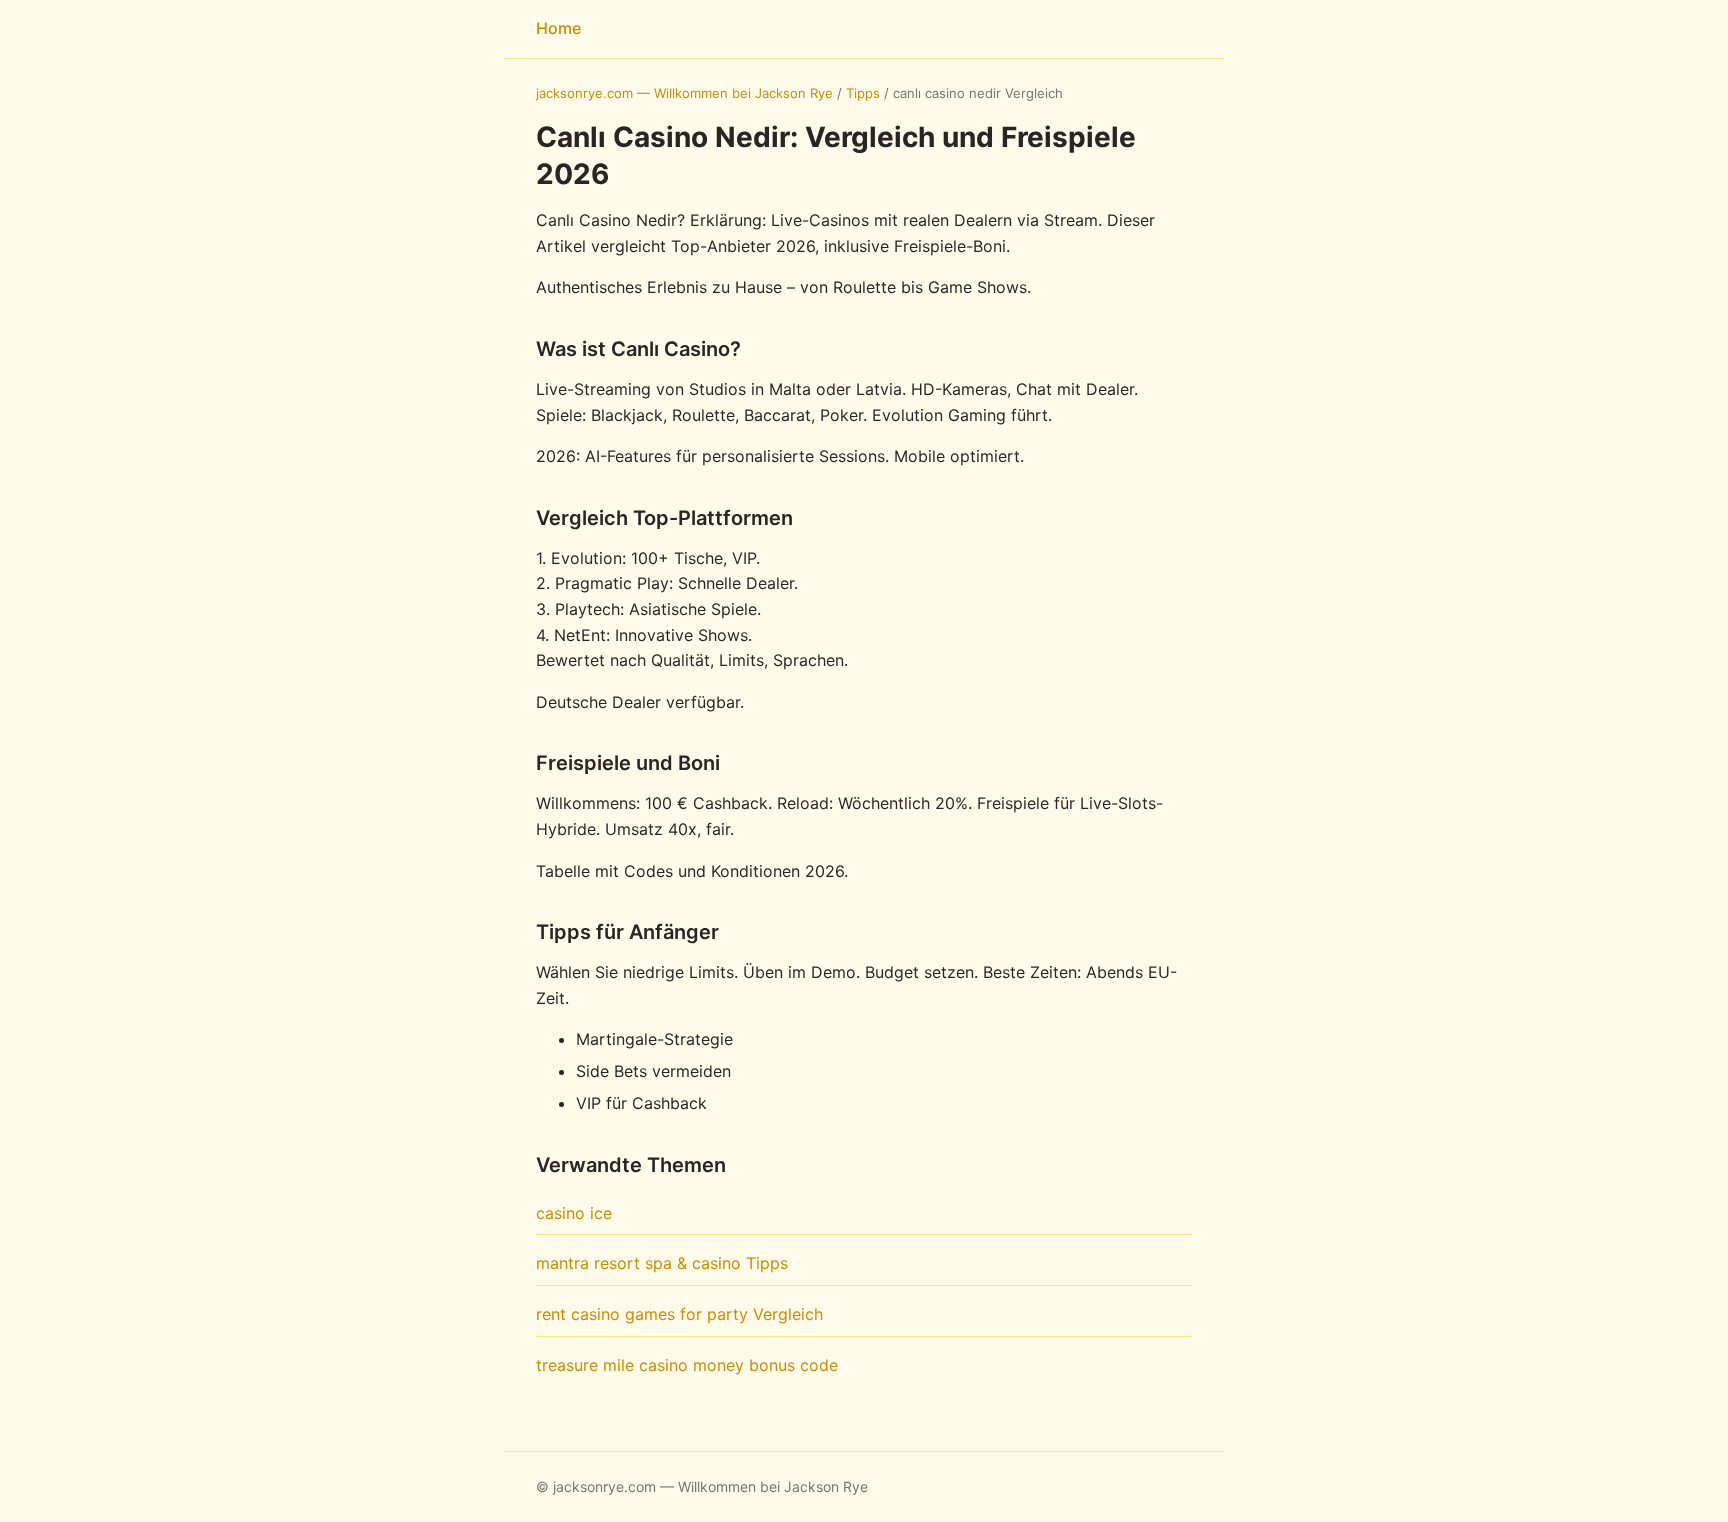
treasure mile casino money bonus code (687, 1365)
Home (558, 28)
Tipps (863, 93)
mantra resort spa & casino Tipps (662, 1263)
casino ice (574, 1213)
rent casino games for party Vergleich (679, 1314)
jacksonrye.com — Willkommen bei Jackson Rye (684, 93)
